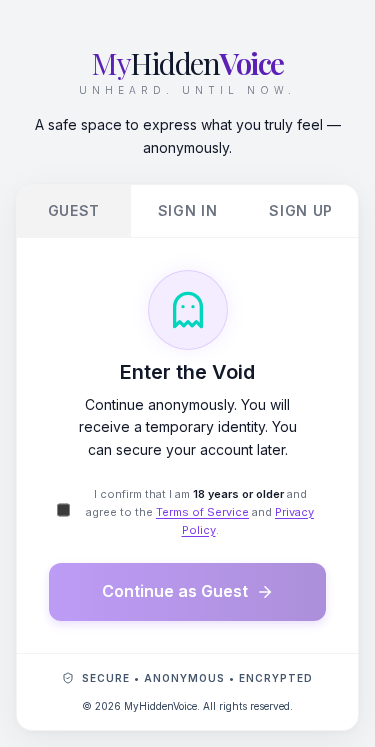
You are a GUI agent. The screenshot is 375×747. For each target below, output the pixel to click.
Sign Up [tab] (301, 210)
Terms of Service (202, 512)
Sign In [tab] (188, 210)
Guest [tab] (74, 210)
